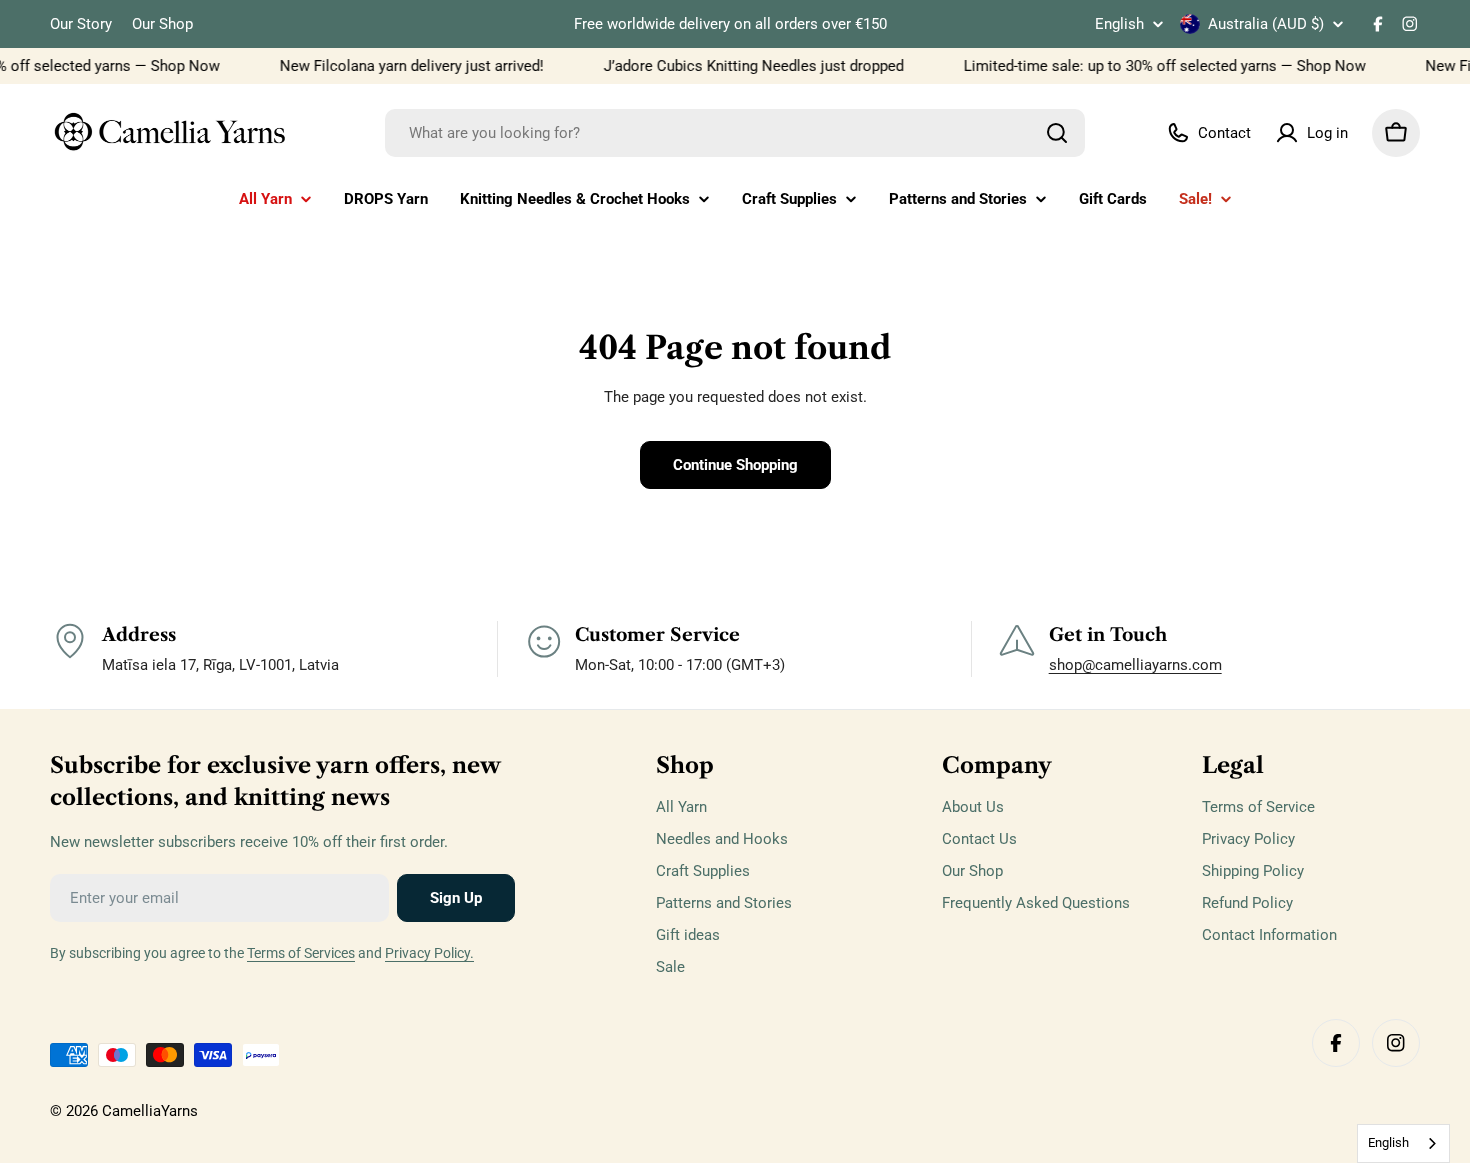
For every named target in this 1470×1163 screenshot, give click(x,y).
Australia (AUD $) (1266, 24)
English (1119, 24)
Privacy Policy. (429, 953)
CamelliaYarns (150, 1111)
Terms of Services (301, 953)
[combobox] (735, 133)
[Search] (1057, 133)
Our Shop (162, 24)
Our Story (81, 24)
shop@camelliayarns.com (1135, 665)
